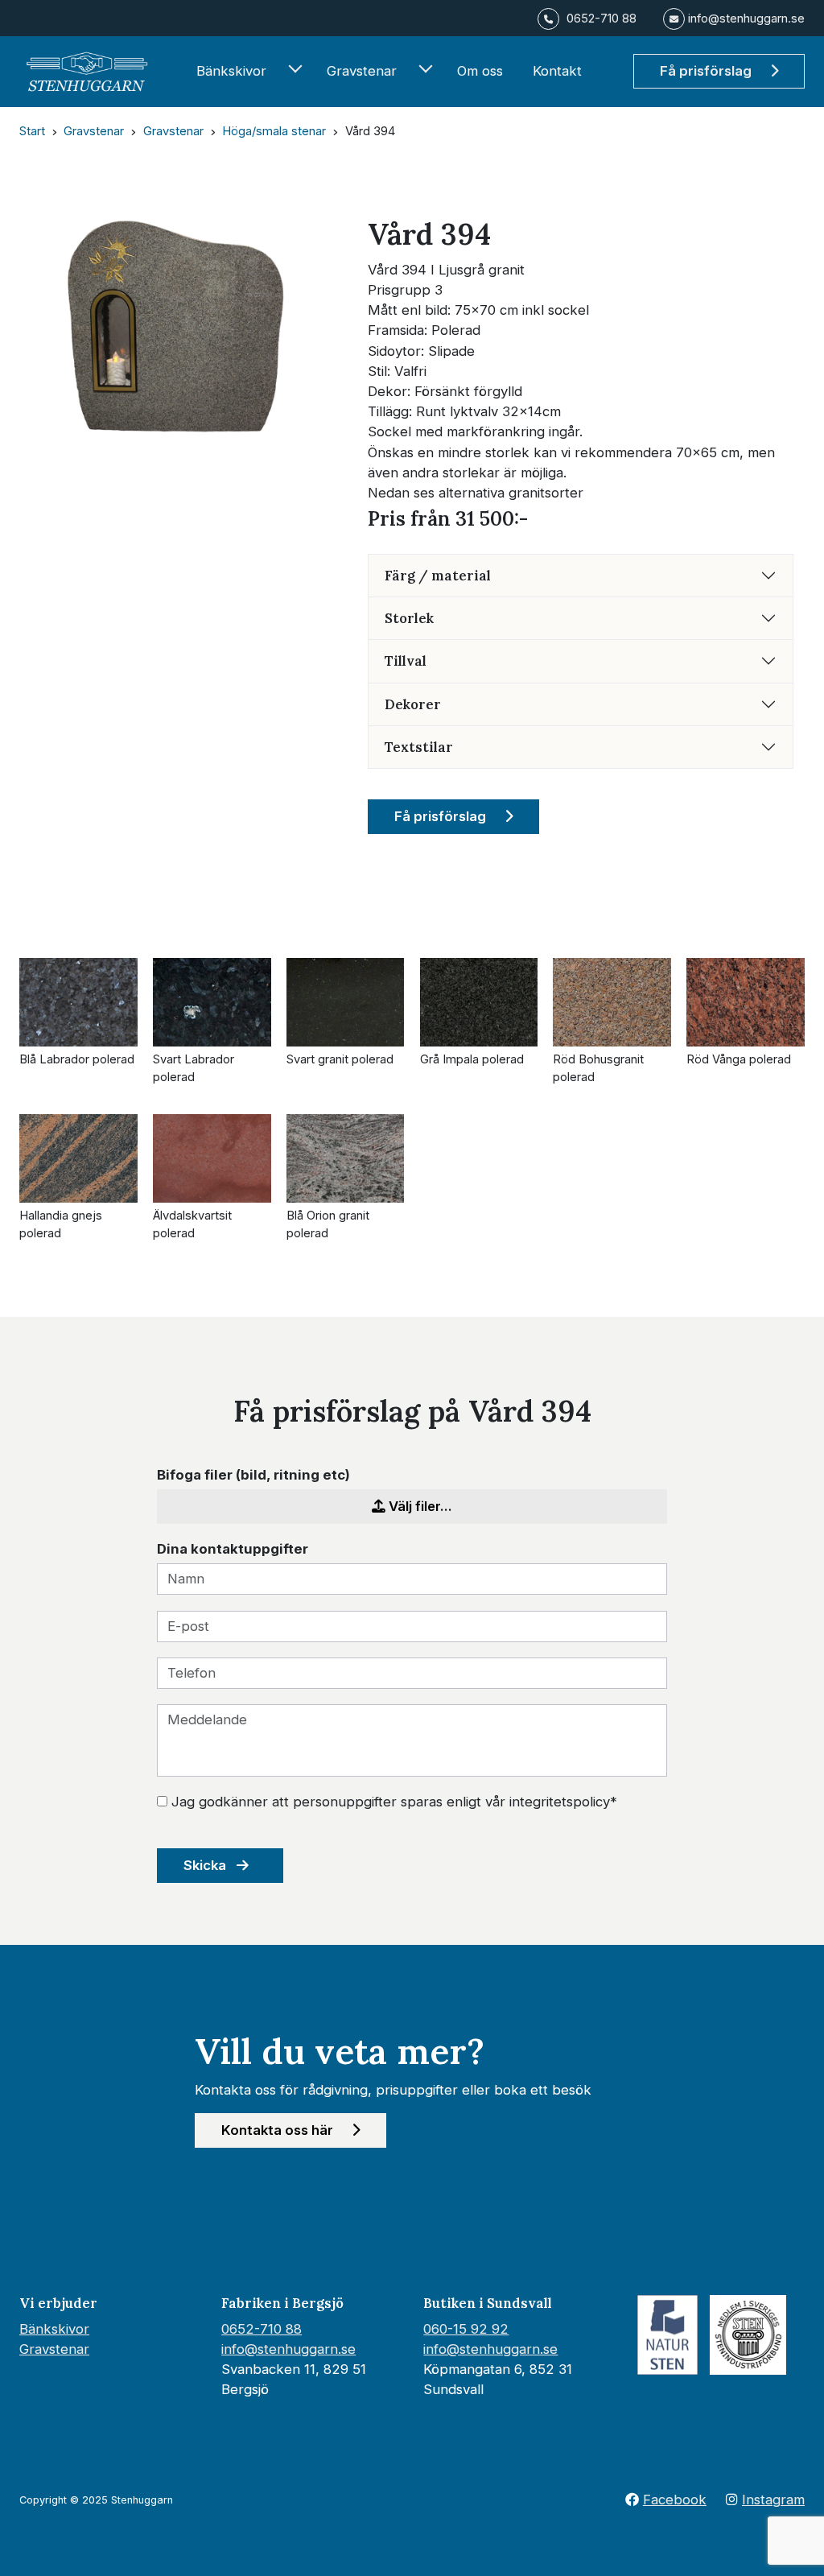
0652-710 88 (262, 2329)
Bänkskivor (231, 71)
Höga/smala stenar (274, 131)
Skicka (206, 1865)
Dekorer (413, 704)
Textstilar (419, 747)
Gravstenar (362, 71)
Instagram (773, 2500)
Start (32, 131)
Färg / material (438, 576)
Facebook (675, 2500)
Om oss (480, 71)
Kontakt (557, 71)
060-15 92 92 (466, 2329)
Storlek (409, 618)
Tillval (406, 661)
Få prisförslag (707, 71)
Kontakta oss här (279, 2130)
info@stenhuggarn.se (288, 2349)
